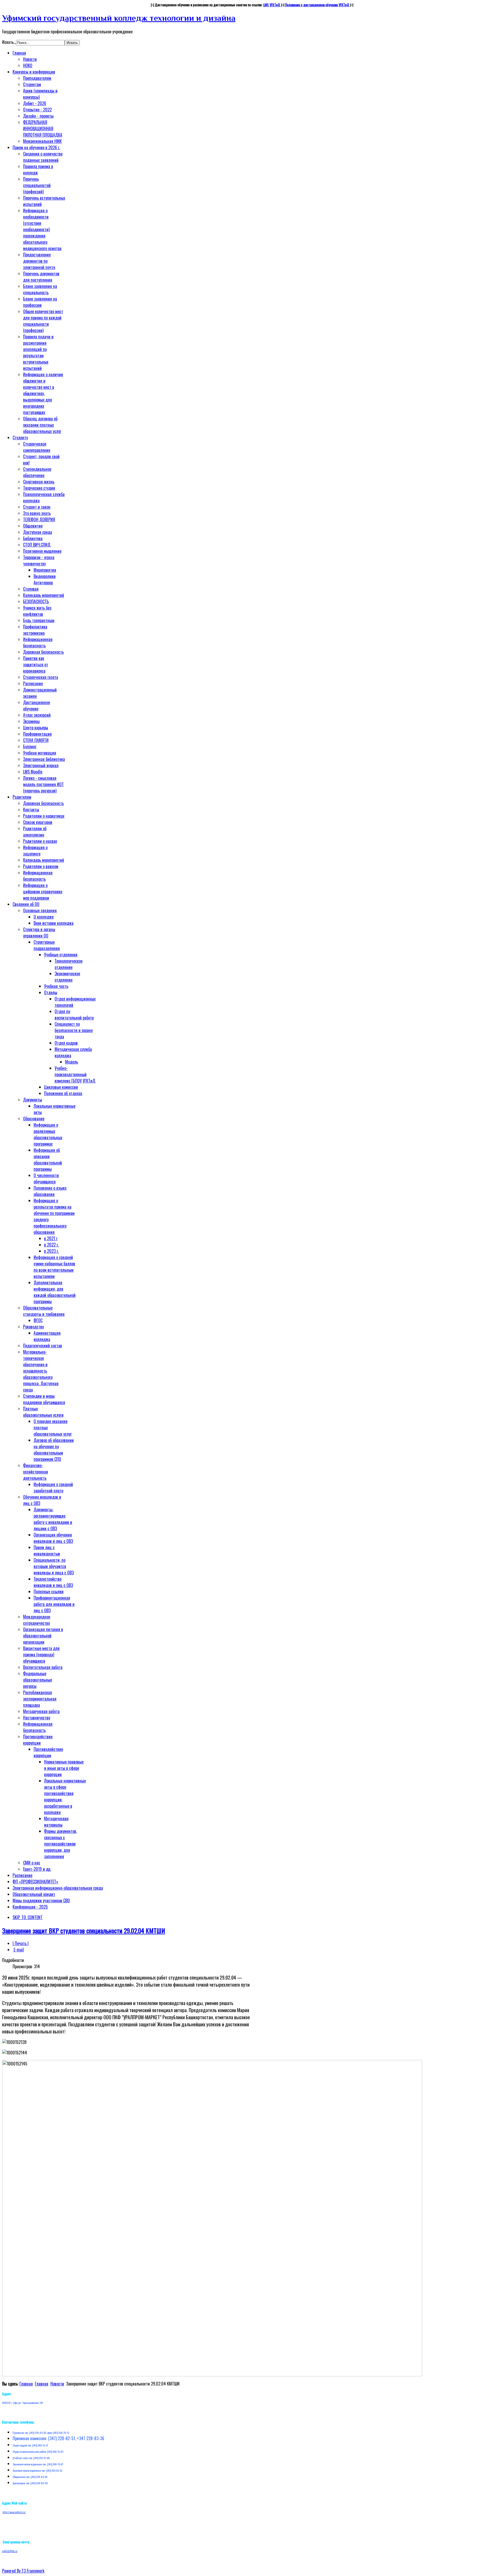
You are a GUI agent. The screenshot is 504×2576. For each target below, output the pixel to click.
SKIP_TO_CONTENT (28, 1917)
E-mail (18, 1950)
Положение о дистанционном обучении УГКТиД (317, 5)
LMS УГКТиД (272, 5)
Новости (57, 2384)
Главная (26, 2384)
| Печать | (21, 1943)
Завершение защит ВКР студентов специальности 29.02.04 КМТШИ (84, 1930)
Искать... (9, 42)
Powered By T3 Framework (23, 2571)
